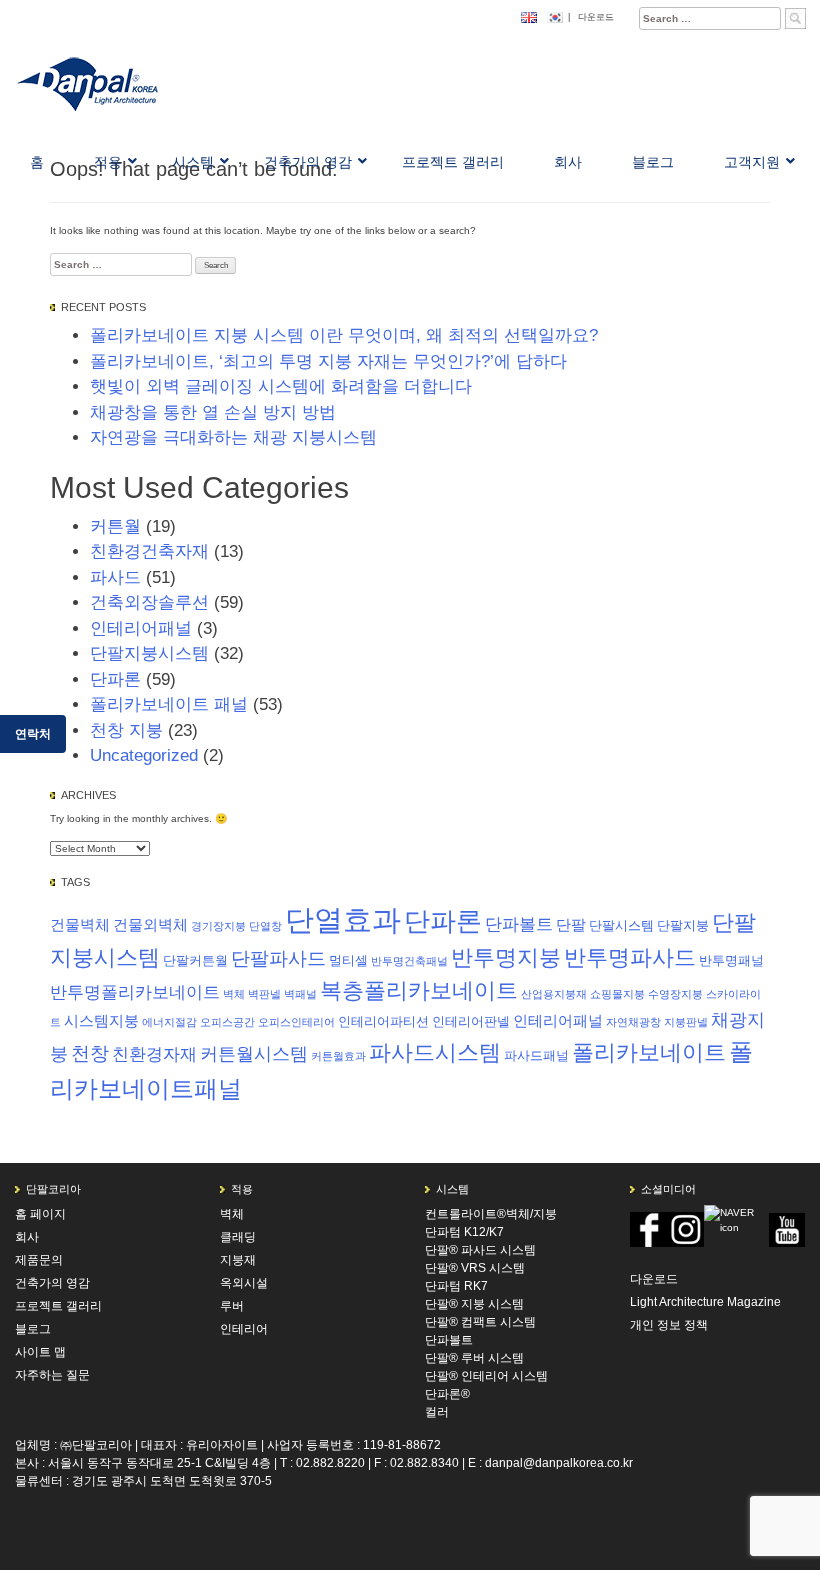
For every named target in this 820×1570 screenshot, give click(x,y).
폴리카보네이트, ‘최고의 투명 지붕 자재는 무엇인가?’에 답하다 (328, 361)
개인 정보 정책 (669, 1325)
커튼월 (115, 526)
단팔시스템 (621, 925)
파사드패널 (536, 1055)
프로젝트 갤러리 (58, 1306)
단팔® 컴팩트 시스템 (480, 1322)
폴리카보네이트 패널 (169, 704)
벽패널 (300, 994)
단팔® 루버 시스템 (474, 1358)
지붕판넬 (686, 1022)
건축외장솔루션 (149, 602)
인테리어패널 (141, 628)
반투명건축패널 (409, 961)
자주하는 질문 (52, 1375)
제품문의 (39, 1260)
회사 (27, 1237)
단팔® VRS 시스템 (475, 1268)
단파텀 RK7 (456, 1286)
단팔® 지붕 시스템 (474, 1304)
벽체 (234, 994)
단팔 (571, 924)
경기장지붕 (218, 926)
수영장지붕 (675, 994)
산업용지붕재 (554, 994)
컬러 (437, 1412)
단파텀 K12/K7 (464, 1232)
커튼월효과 (338, 1056)
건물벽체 (80, 924)
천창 (90, 1053)
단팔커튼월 (195, 960)
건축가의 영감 (52, 1283)
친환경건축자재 (149, 551)
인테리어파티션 (383, 1021)
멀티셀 (348, 960)
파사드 (115, 577)
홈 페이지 (40, 1214)
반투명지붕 (506, 957)
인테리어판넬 (471, 1021)
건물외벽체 (150, 924)
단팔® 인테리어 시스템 (486, 1376)
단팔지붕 (683, 925)
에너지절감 (169, 1022)
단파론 (115, 679)
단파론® (447, 1394)
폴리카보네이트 (649, 1052)
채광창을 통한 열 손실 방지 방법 (213, 412)
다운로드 (596, 17)
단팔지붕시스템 (149, 653)
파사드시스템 (435, 1052)
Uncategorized (144, 755)
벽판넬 (264, 994)
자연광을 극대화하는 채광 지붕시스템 (233, 437)
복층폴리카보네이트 (419, 990)
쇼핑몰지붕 (617, 994)
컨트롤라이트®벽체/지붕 (491, 1214)
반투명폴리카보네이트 (135, 992)
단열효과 (343, 919)
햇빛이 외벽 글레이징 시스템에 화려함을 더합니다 (281, 386)
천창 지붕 (126, 730)
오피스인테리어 (296, 1022)
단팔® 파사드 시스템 (480, 1250)
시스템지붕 (101, 1020)
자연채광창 (633, 1022)
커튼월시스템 (254, 1054)
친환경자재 (154, 1054)
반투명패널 (731, 960)
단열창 (265, 926)
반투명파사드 (630, 957)
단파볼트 (519, 924)
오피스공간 (227, 1022)
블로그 (33, 1329)
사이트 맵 (40, 1352)
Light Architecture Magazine (705, 1302)
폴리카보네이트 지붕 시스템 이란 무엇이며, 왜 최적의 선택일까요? (344, 335)
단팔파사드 (278, 958)
